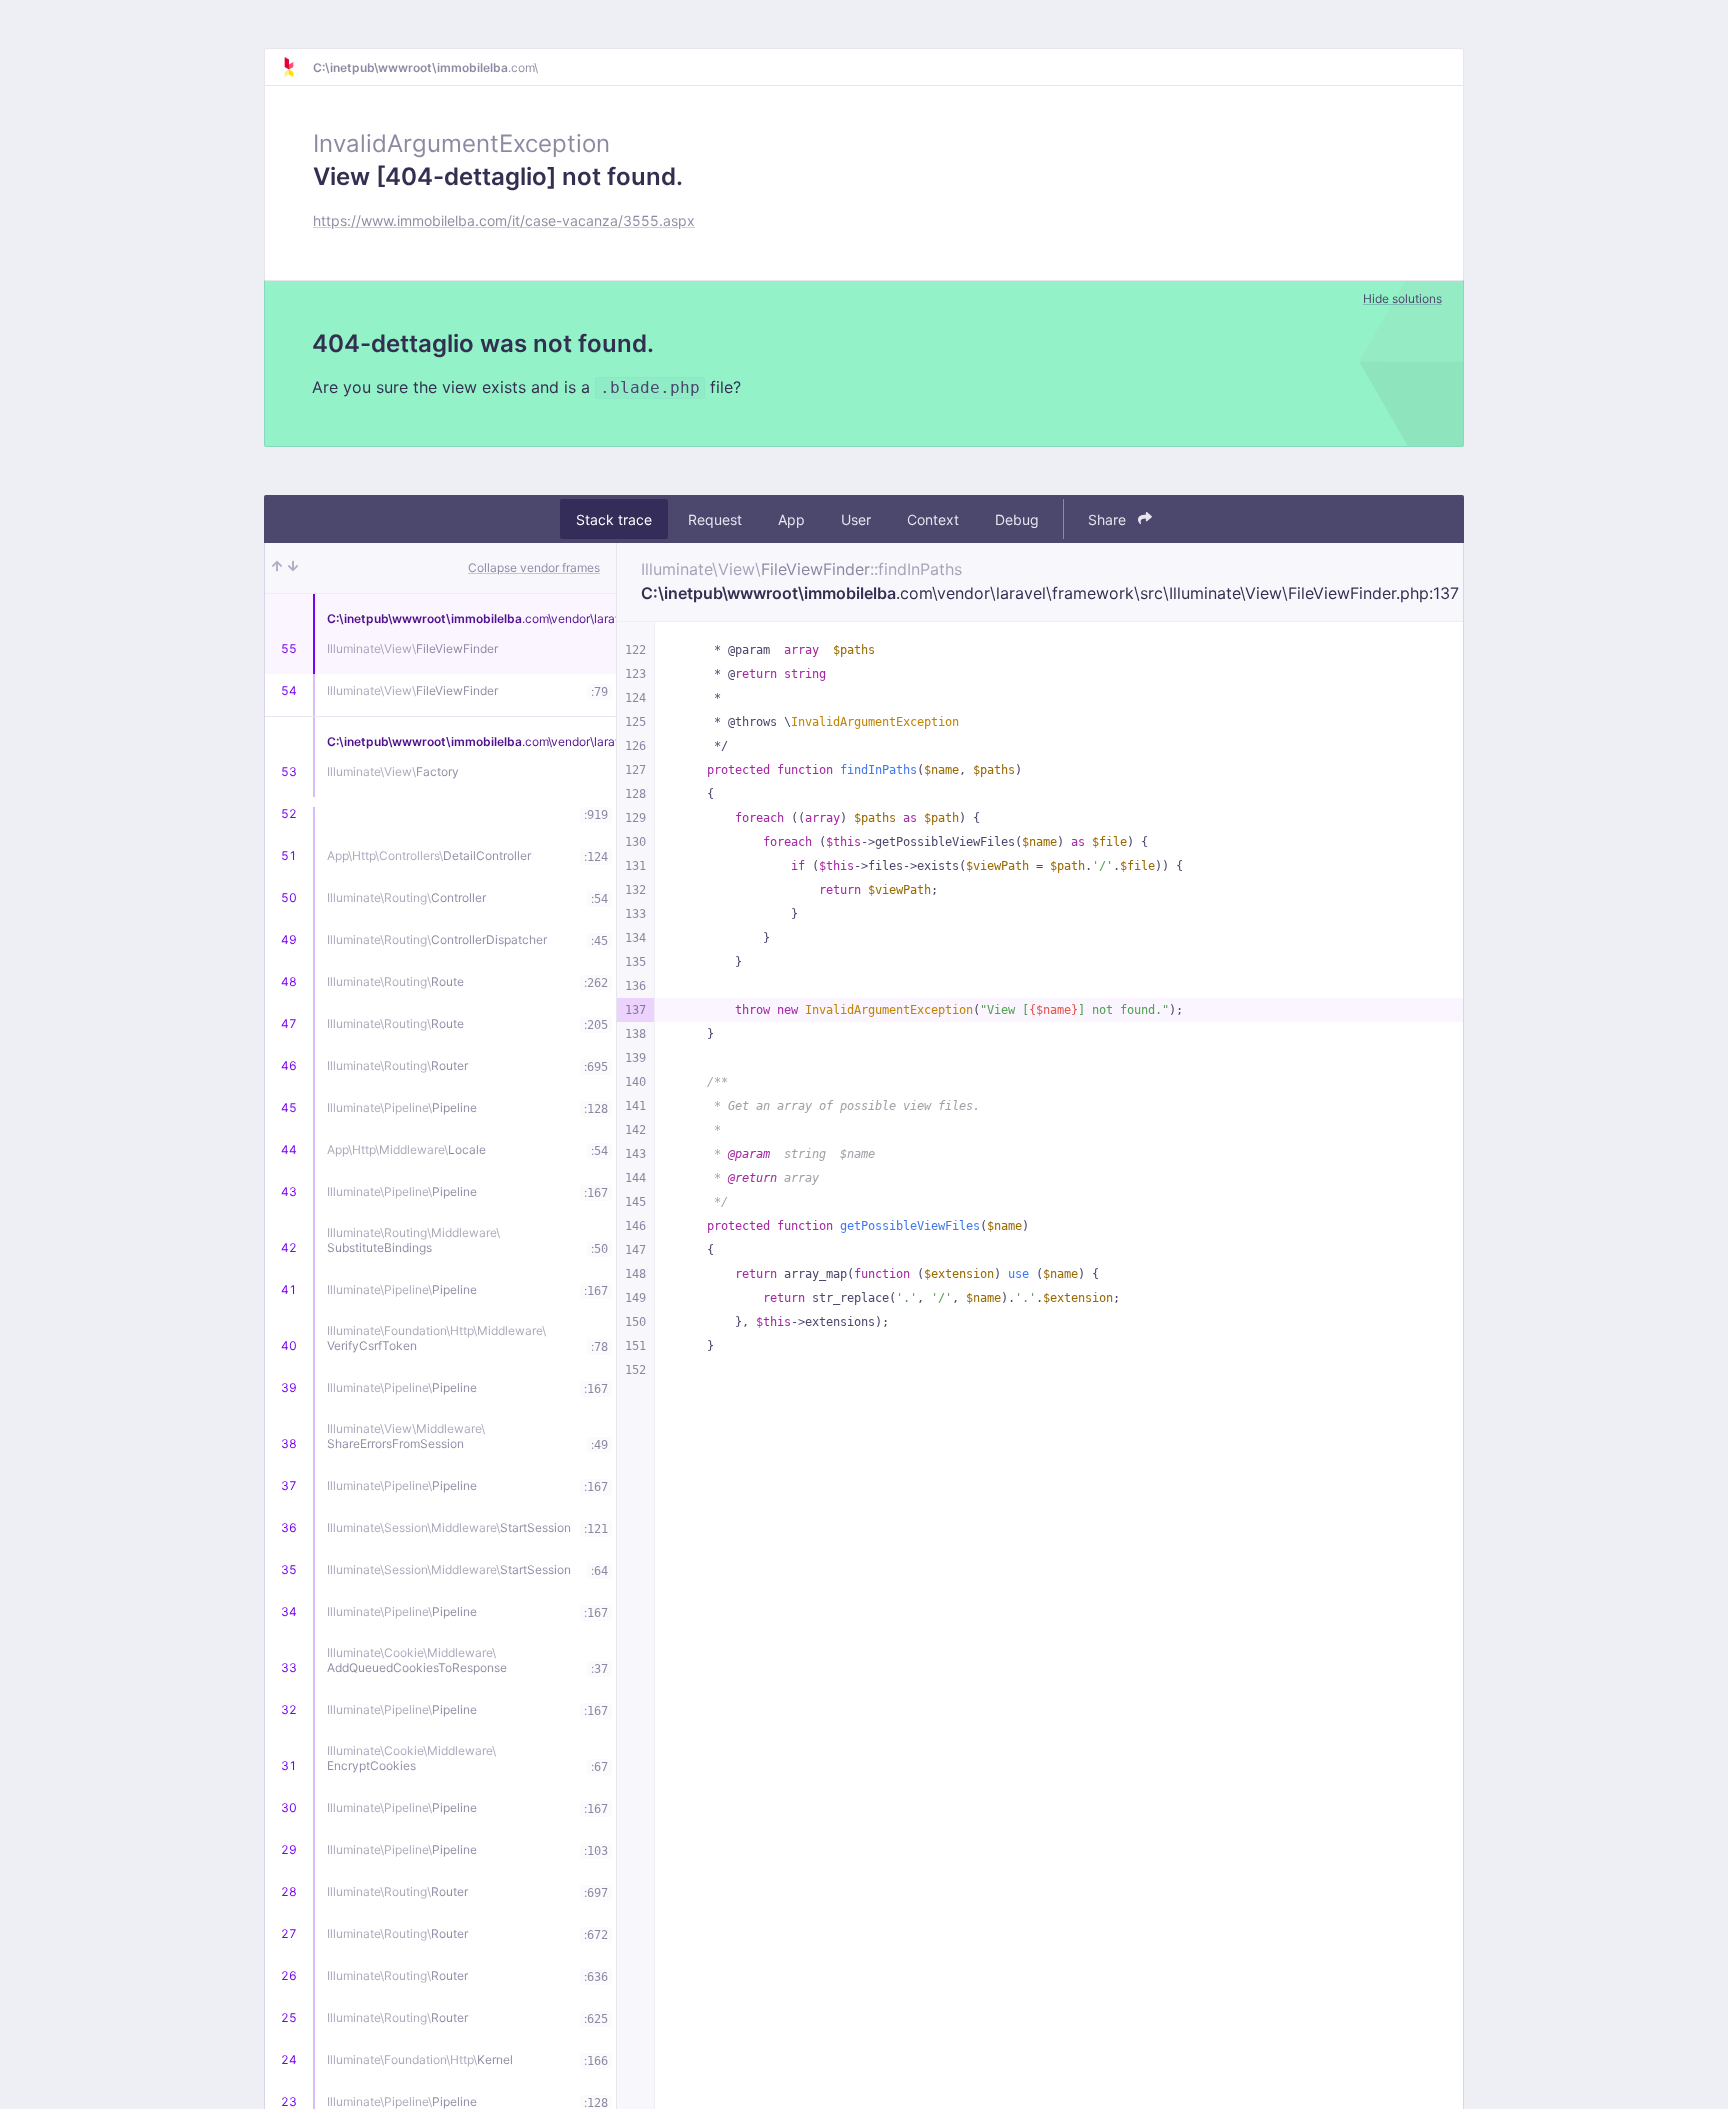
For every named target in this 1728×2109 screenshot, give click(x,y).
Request (715, 519)
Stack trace (614, 519)
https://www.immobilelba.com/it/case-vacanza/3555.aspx (504, 220)
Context (933, 519)
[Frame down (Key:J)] (293, 568)
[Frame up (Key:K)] (277, 568)
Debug (1017, 519)
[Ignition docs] (297, 67)
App (791, 519)
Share (1109, 519)
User (856, 519)
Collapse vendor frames (534, 567)
